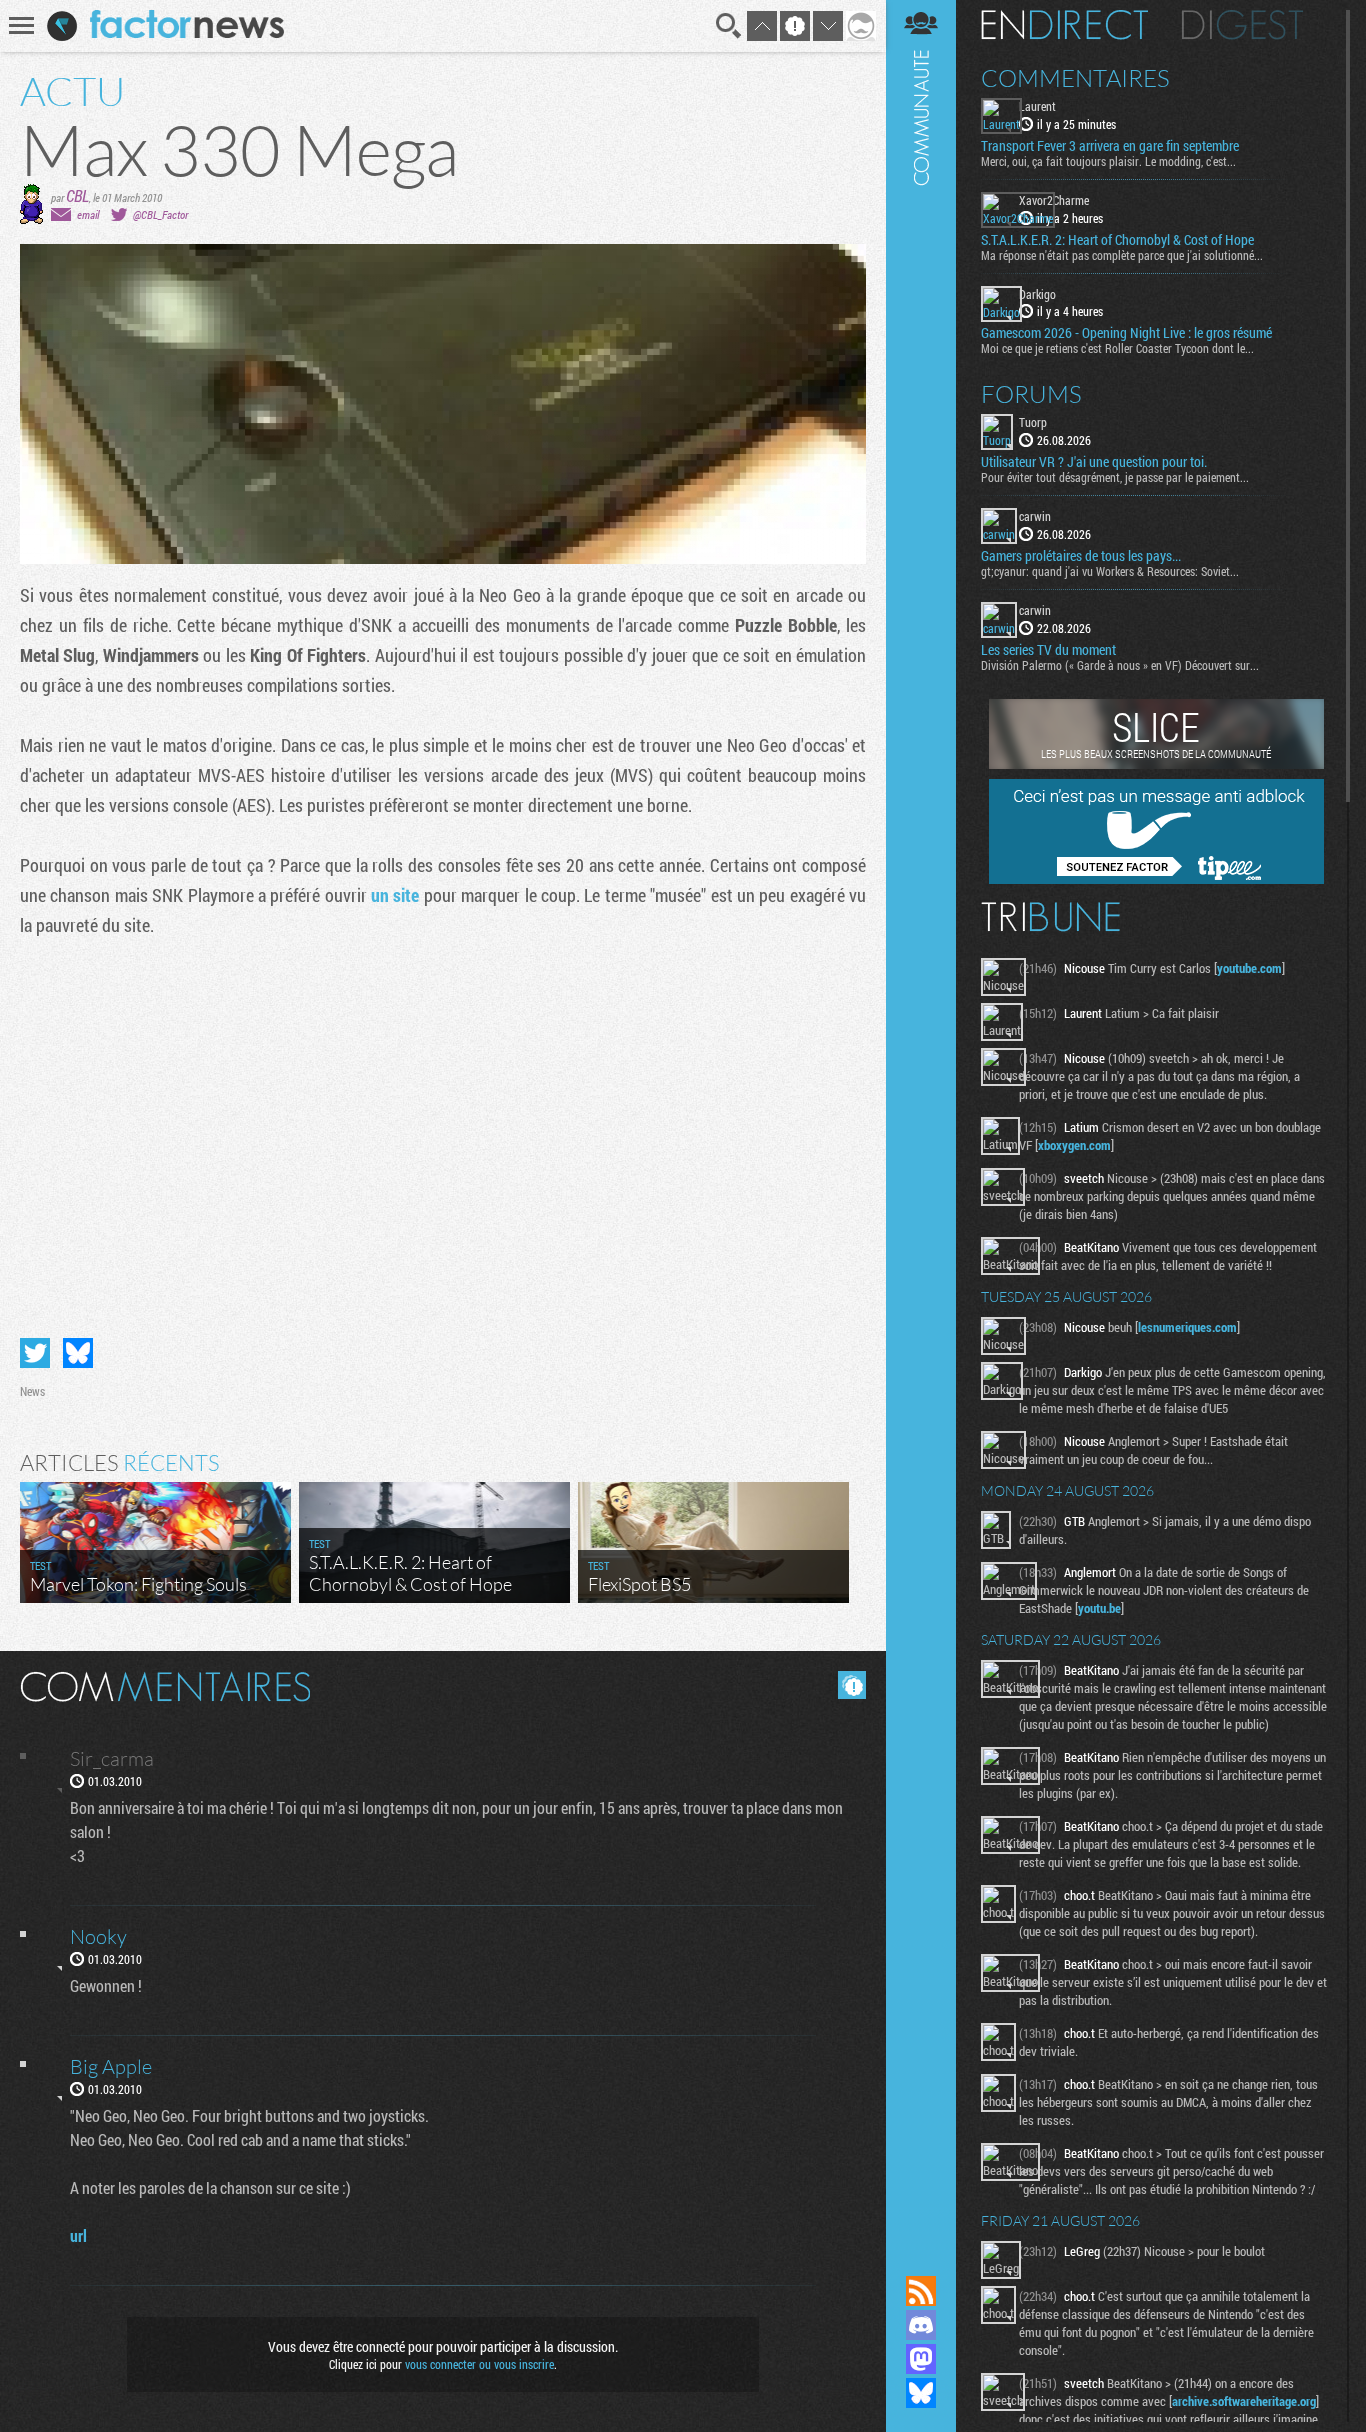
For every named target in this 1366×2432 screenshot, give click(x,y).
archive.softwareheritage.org (1244, 2401)
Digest (1242, 25)
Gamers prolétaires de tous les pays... (1081, 556)
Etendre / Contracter (921, 2257)
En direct (1064, 25)
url (78, 2235)
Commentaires (1075, 78)
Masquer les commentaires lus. (852, 1685)
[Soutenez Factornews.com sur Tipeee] (1156, 879)
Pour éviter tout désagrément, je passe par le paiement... (1115, 477)
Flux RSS (921, 2291)
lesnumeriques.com (1187, 1327)
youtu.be (1099, 1608)
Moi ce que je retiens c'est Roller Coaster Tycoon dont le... (1117, 348)
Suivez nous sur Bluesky (921, 2393)
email (88, 214)
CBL (77, 195)
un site (395, 895)
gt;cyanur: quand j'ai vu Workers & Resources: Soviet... (1110, 571)
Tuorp (1033, 422)
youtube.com (1249, 968)
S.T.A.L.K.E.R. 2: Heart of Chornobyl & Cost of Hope (1117, 240)
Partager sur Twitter (35, 1353)
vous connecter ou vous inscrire (479, 2364)
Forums (1031, 394)
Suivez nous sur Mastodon (921, 2359)
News (32, 1391)
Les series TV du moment (1048, 650)
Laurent (1037, 106)
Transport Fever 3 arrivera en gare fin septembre (1110, 146)
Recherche (729, 26)
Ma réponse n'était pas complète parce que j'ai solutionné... (1122, 255)
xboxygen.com (1074, 1145)
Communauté (921, 1118)
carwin (1035, 516)
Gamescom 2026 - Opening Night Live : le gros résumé (1126, 333)
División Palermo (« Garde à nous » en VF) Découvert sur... (1120, 665)
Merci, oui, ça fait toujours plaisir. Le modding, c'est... (1108, 161)
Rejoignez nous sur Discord (921, 2325)
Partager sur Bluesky (78, 1353)
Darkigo (1037, 294)
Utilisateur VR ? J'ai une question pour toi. (1094, 462)
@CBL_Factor (160, 214)
